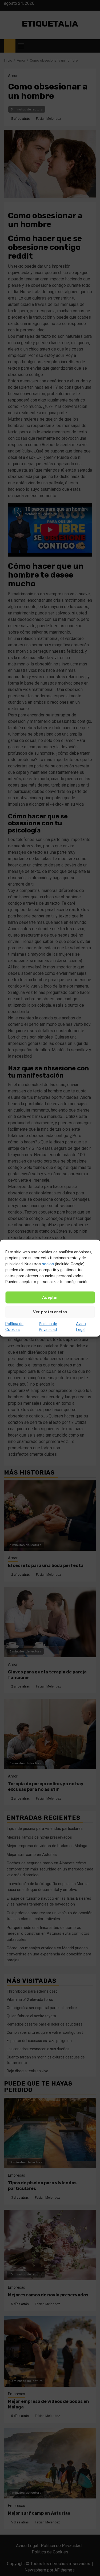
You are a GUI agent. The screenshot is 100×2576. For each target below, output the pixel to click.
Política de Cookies (14, 1327)
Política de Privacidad (48, 1327)
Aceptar (50, 1297)
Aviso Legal (81, 1327)
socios (48, 1264)
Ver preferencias (50, 1312)
